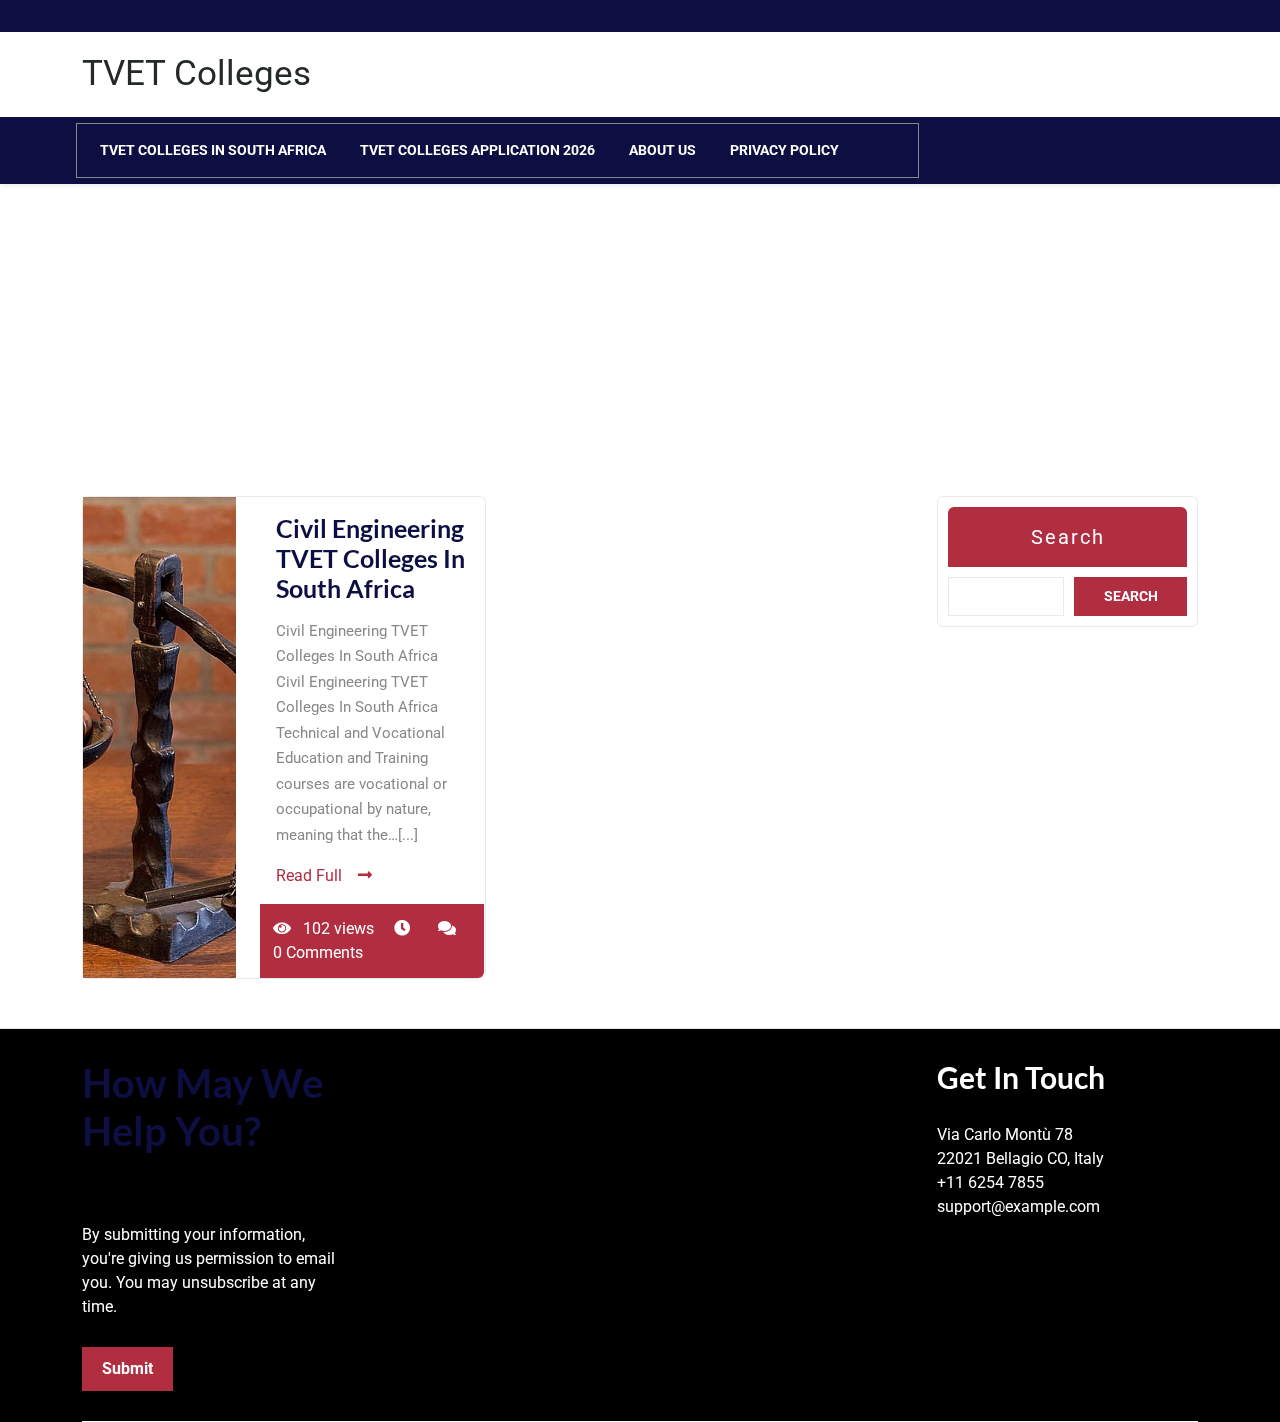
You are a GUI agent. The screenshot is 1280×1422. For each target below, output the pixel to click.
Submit (127, 1368)
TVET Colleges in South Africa (213, 150)
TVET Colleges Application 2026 (477, 150)
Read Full (309, 875)
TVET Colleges (196, 73)
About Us (662, 150)
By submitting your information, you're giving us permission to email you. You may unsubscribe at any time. (208, 1270)
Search (1068, 537)
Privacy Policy (784, 150)
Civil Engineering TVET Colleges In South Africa (370, 558)
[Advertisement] (600, 356)
